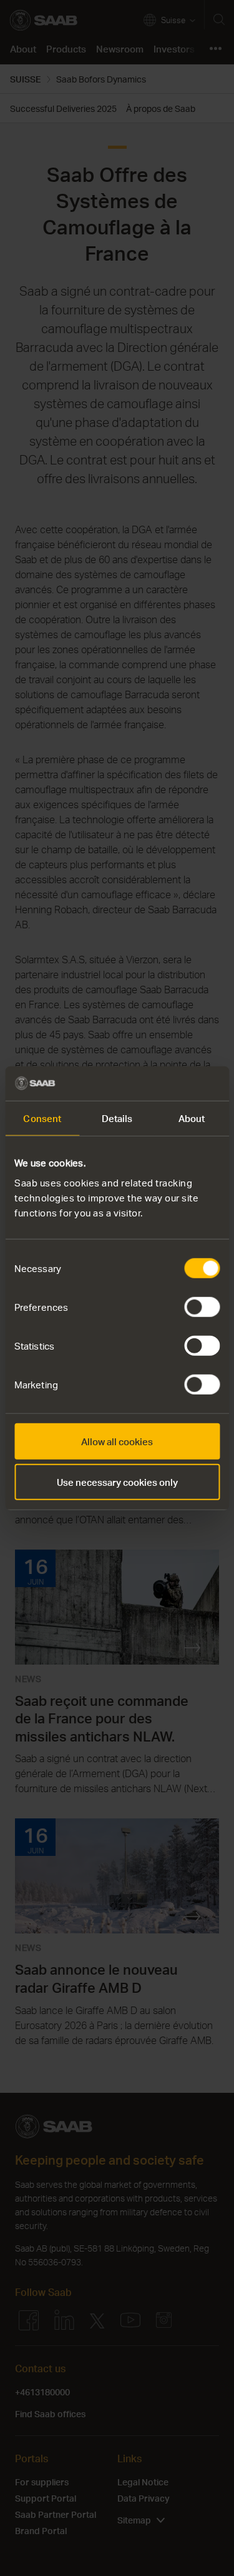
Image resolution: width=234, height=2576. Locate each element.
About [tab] (192, 1118)
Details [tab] (117, 1118)
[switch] (202, 1306)
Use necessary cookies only (117, 1482)
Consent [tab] (42, 1118)
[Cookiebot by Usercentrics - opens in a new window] (167, 1083)
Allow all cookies (117, 1441)
